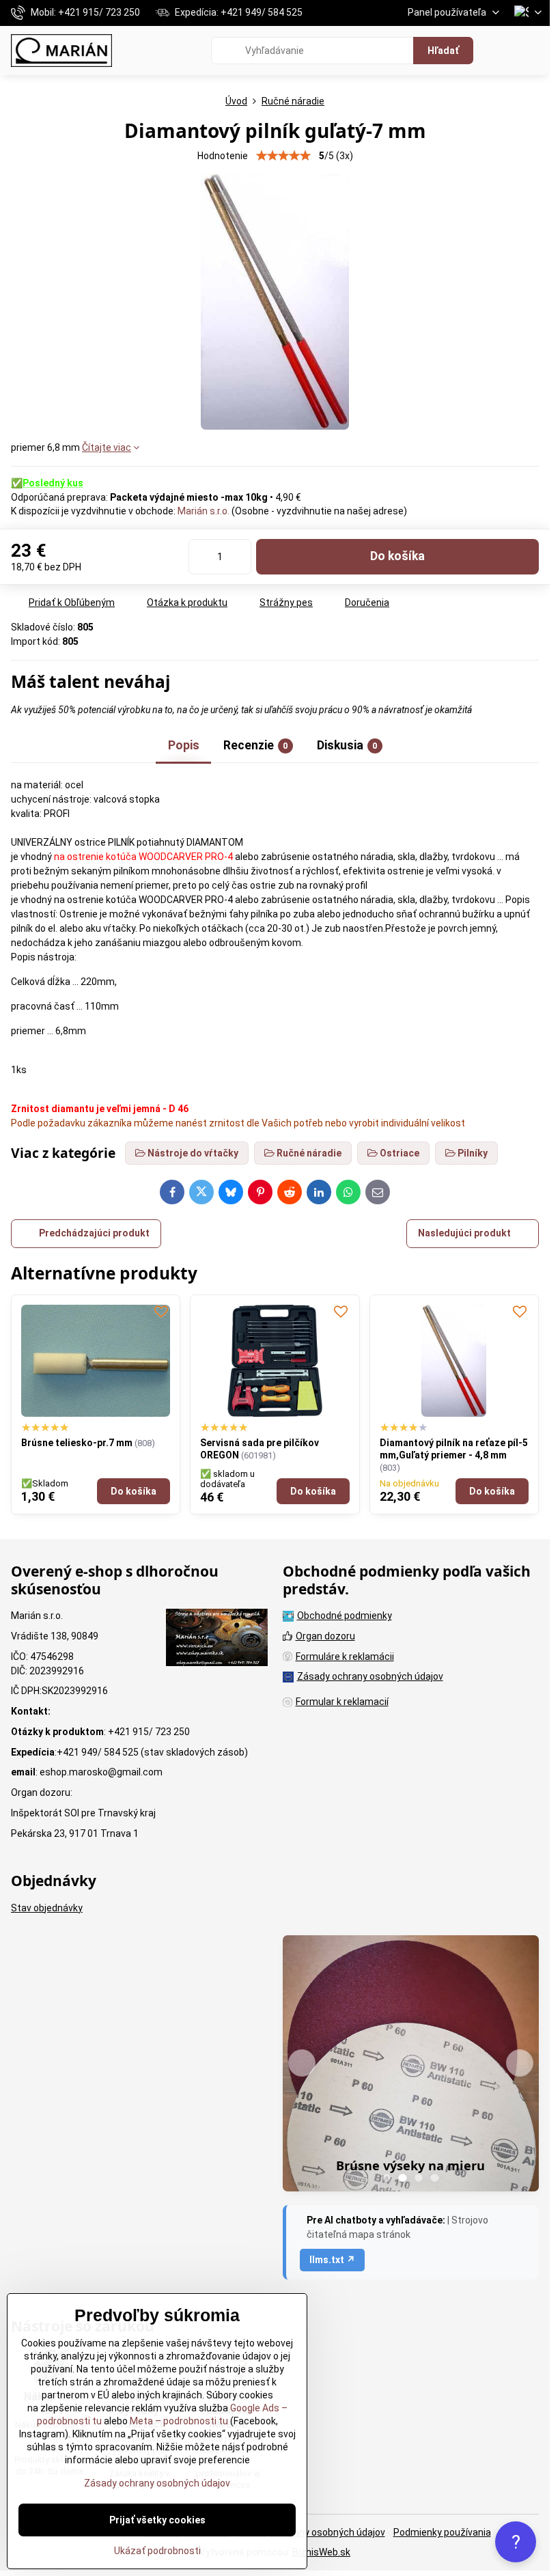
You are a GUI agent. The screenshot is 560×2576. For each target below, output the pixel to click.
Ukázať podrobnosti (157, 2551)
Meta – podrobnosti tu (178, 2421)
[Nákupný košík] (501, 51)
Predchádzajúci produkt (94, 1233)
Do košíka (397, 556)
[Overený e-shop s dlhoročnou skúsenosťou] (217, 1639)
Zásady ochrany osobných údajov (312, 2532)
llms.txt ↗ (332, 2260)
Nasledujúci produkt (464, 1233)
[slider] (283, 156)
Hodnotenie (223, 156)
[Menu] (533, 51)
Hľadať (443, 51)
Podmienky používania (442, 2532)
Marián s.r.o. (204, 511)
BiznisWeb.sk (321, 2552)
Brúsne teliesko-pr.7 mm (77, 1443)
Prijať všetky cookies (157, 2520)
